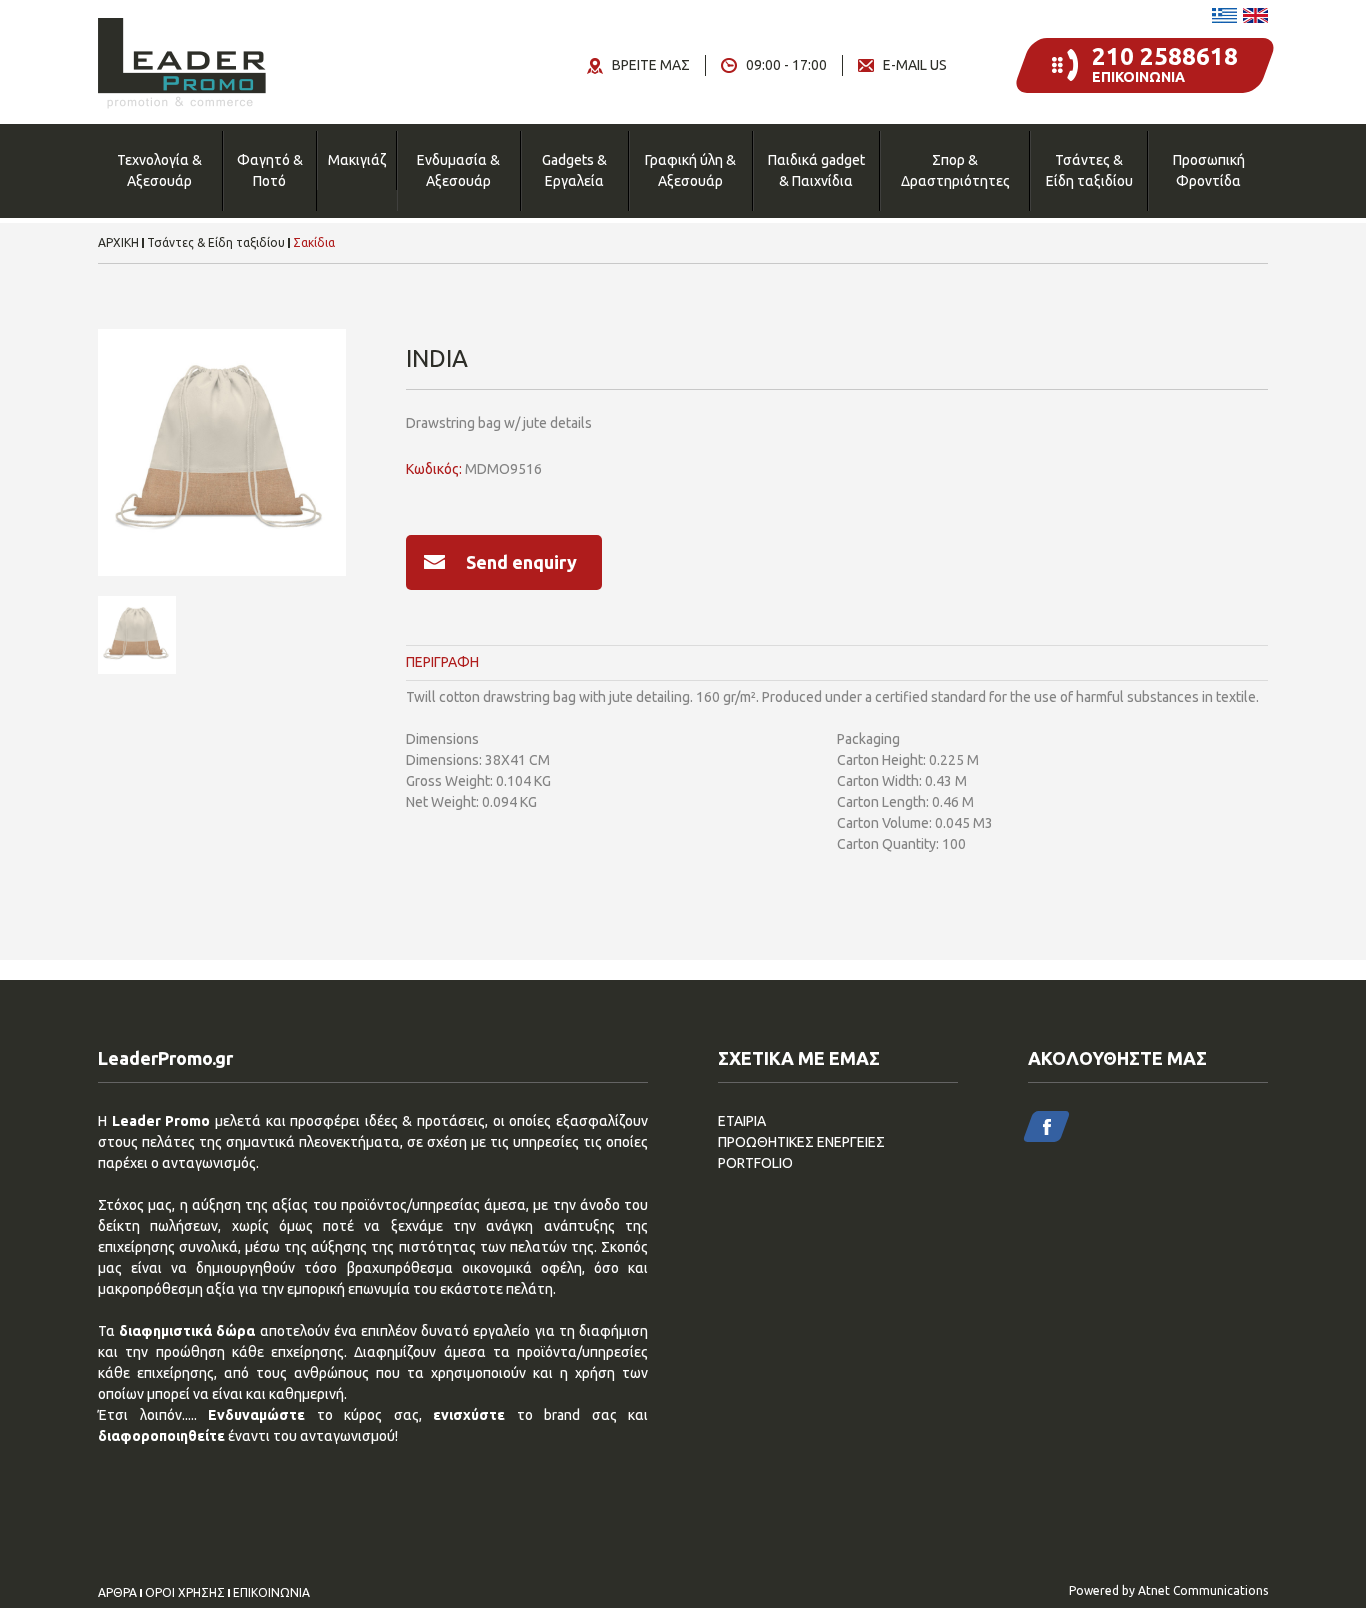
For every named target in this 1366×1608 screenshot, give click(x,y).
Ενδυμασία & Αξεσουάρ (458, 170)
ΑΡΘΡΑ (117, 1593)
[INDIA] (222, 453)
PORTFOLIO (755, 1163)
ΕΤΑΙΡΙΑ (742, 1121)
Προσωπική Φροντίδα (1209, 170)
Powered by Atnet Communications (1168, 1590)
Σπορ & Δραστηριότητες (955, 170)
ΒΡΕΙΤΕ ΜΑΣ (651, 65)
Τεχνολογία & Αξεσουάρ (159, 170)
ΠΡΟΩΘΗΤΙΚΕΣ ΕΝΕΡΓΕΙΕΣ (801, 1142)
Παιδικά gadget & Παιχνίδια (816, 170)
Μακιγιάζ (357, 160)
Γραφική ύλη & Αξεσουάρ (690, 170)
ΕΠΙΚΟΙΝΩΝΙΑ (271, 1593)
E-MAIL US (915, 65)
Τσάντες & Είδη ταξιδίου (1089, 170)
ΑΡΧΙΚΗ (118, 243)
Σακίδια (314, 243)
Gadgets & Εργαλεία (574, 170)
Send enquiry (521, 562)
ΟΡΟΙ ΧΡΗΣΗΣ (185, 1593)
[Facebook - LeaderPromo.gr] (1046, 1126)
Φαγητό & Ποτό (270, 170)
